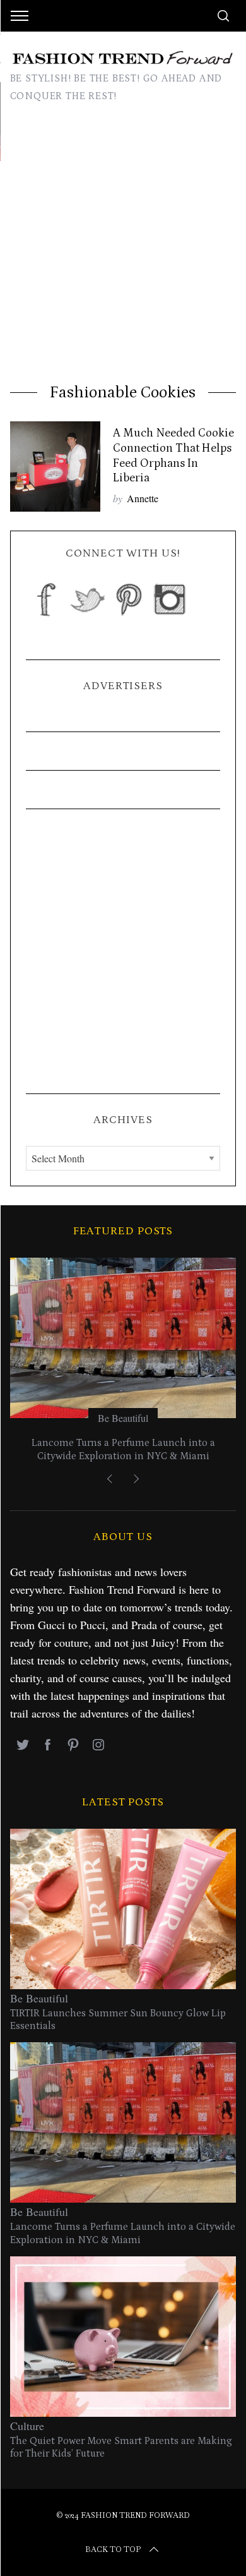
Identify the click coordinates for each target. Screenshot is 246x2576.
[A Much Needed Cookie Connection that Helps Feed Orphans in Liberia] (56, 467)
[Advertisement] (123, 253)
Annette (143, 498)
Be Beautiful (123, 1418)
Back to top (113, 2549)
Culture (27, 2426)
